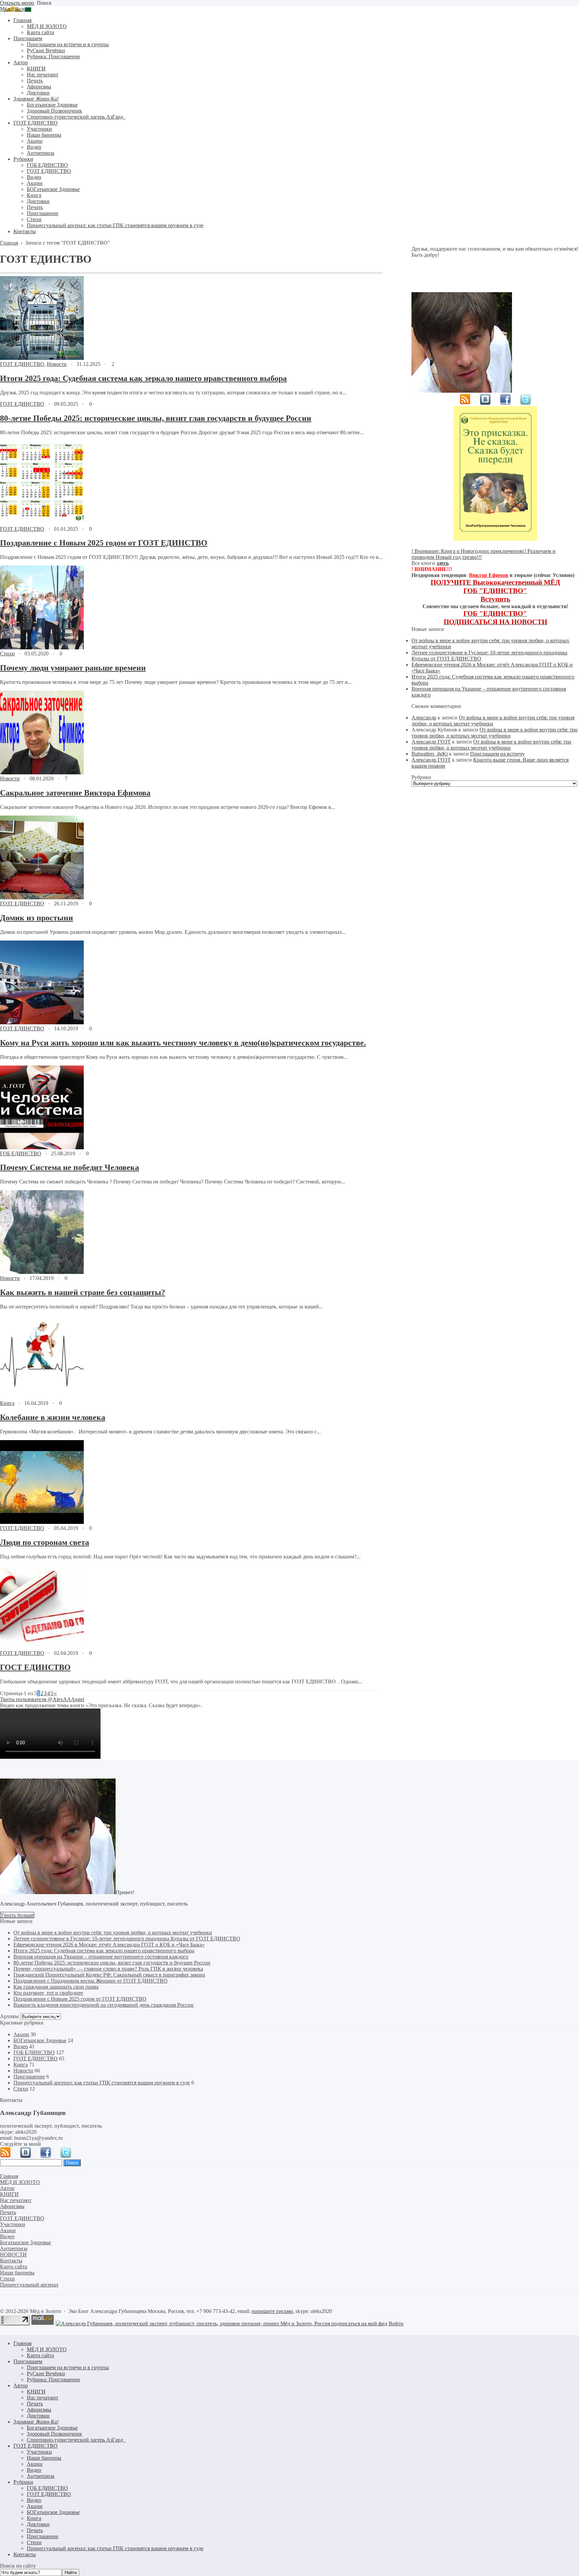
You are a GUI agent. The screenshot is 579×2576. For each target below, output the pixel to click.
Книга (7, 1403)
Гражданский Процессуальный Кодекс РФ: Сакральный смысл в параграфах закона (109, 1975)
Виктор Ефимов (489, 575)
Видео (21, 2046)
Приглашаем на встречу (497, 754)
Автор (21, 2386)
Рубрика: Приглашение (53, 2379)
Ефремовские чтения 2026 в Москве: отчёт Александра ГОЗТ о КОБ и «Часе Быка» (109, 1945)
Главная (22, 2343)
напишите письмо (272, 2311)
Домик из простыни (37, 918)
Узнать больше (17, 1915)
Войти (396, 2324)
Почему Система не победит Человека (70, 1167)
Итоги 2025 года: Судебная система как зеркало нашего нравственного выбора (143, 378)
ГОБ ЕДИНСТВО (21, 1153)
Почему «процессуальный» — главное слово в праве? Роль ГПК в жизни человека (108, 1969)
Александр (424, 718)
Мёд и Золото (16, 9)
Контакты (25, 2554)
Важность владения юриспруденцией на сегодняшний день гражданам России (104, 2005)
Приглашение (29, 2077)
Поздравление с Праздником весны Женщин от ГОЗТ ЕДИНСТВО (90, 1981)
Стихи (7, 654)
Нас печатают (43, 2398)
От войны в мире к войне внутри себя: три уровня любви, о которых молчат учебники (493, 721)
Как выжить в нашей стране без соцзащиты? (83, 1292)
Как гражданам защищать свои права (56, 1987)
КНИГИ (36, 2392)
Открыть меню (17, 3)
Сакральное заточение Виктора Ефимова (75, 793)
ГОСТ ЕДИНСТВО (35, 1667)
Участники (39, 2452)
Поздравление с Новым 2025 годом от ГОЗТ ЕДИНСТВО (104, 543)
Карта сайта (40, 2355)
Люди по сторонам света (45, 1542)
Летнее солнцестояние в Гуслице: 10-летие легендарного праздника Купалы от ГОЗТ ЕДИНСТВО (127, 1939)
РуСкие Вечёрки (46, 2373)
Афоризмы (39, 2410)
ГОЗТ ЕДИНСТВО (22, 364)
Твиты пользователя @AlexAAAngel (42, 1699)
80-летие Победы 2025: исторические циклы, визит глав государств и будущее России (156, 418)
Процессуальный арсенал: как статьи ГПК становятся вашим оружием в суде (102, 2083)
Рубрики (23, 2482)
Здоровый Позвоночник (54, 2434)
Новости (57, 364)
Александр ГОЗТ (431, 742)
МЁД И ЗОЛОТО (47, 2349)
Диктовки (38, 2416)
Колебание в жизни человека (53, 1417)
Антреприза (41, 2476)
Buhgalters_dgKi (430, 754)
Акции (21, 2034)
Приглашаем (28, 2361)
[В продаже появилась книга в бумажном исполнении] (495, 539)
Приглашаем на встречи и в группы (68, 2367)
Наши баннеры (44, 2458)
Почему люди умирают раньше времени (73, 668)
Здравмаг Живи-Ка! (36, 2422)
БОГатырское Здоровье (40, 2040)
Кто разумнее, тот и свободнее (48, 1993)
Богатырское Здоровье (52, 2428)
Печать (35, 2404)
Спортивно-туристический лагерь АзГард (76, 2440)
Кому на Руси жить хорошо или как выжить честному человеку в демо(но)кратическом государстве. (183, 1043)
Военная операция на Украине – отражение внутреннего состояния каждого (101, 1957)
